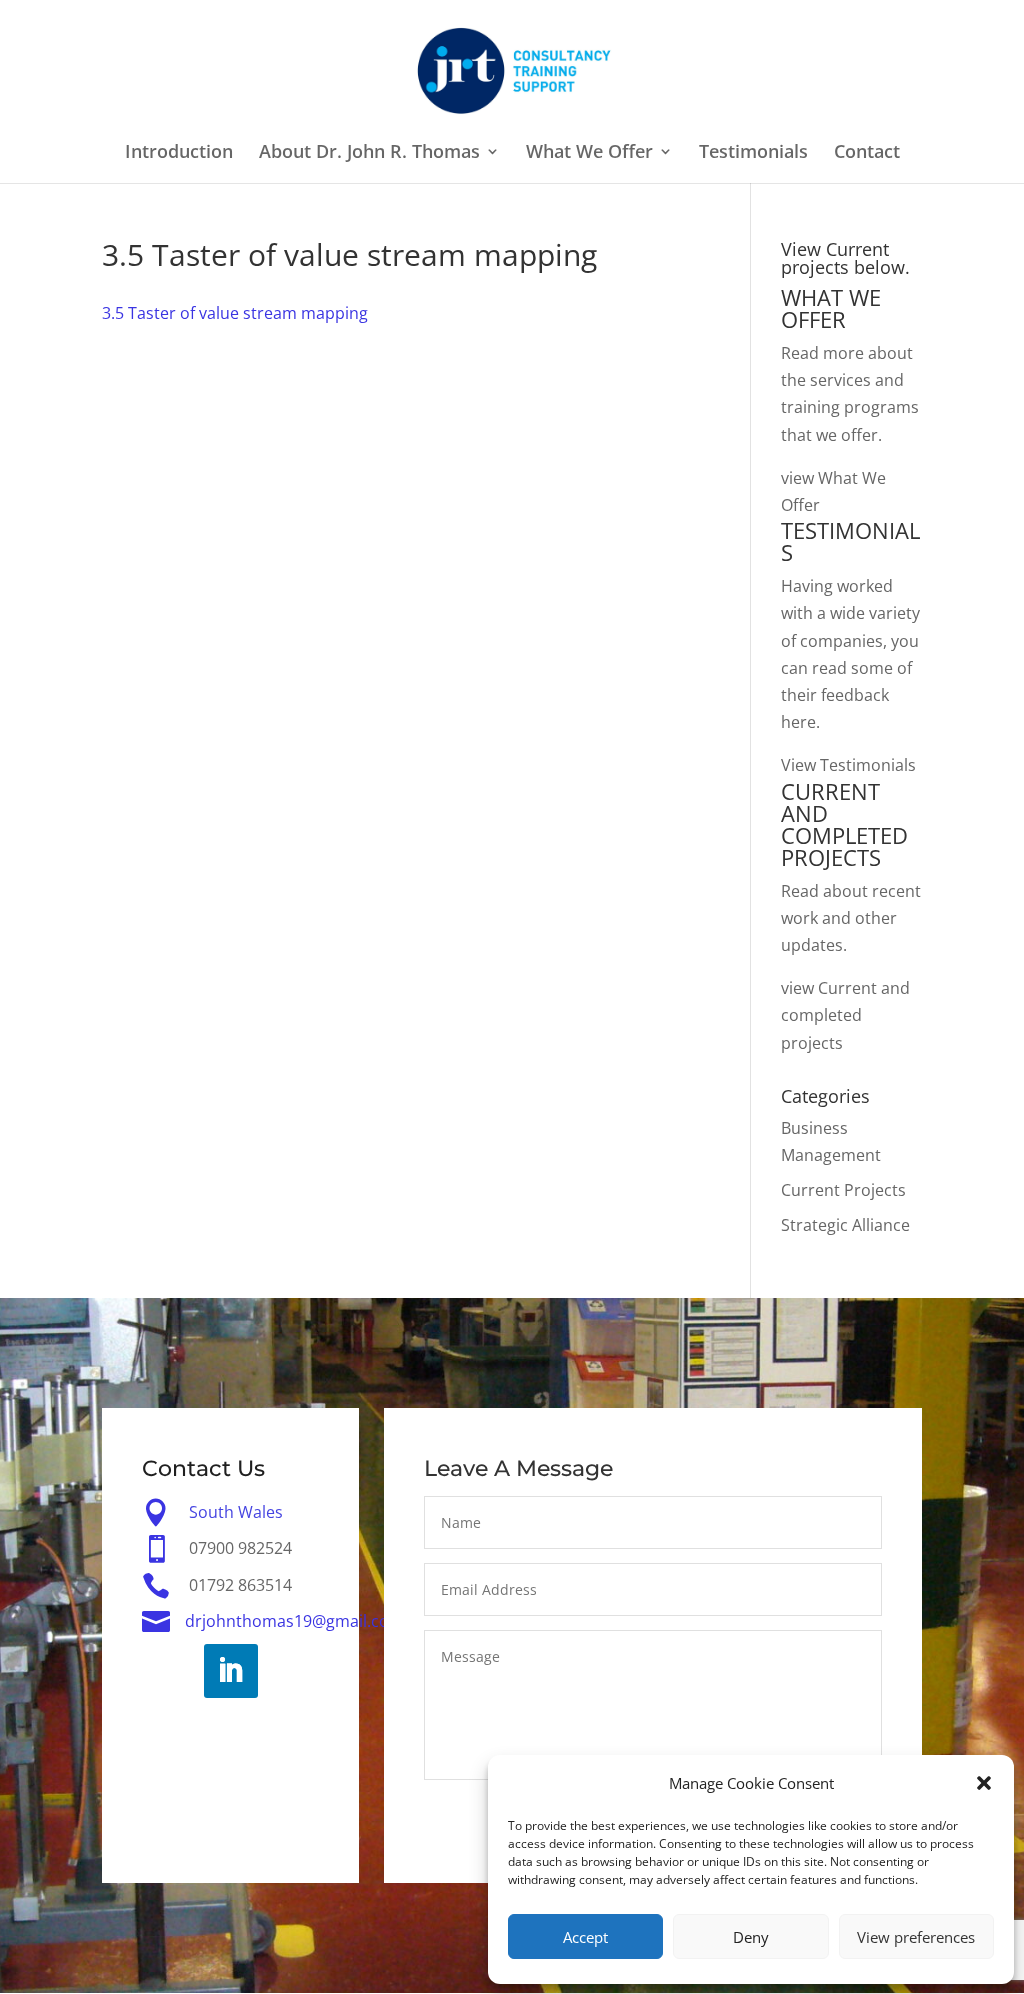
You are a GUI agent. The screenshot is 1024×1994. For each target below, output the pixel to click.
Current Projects (843, 1190)
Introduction (179, 153)
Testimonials (753, 153)
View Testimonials (848, 765)
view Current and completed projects (845, 1015)
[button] (984, 1783)
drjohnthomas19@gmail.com (294, 1621)
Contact (867, 153)
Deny (751, 1937)
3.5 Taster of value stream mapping (235, 313)
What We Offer (589, 153)
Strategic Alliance (845, 1225)
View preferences (916, 1937)
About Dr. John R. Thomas (369, 153)
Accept (585, 1937)
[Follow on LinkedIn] (231, 1671)
